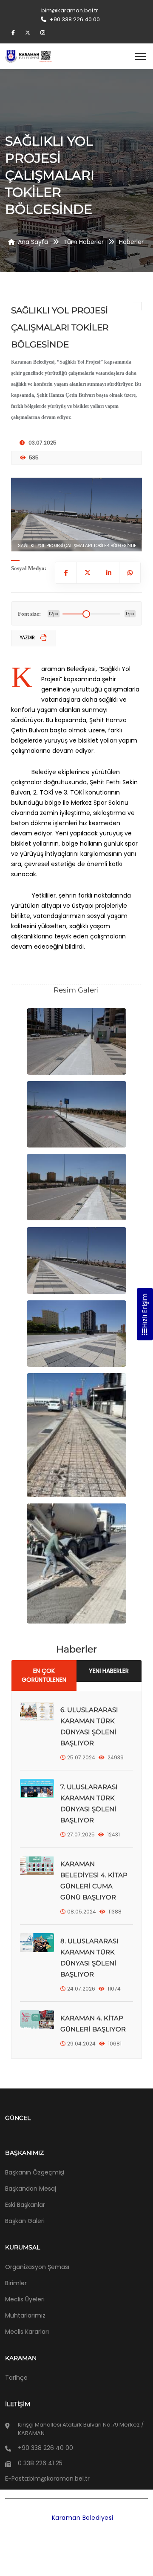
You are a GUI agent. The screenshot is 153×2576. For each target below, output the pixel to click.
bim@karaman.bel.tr (70, 10)
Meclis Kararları (27, 2332)
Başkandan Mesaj (31, 2189)
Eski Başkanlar (25, 2205)
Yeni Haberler (109, 1671)
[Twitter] (29, 33)
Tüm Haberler (84, 242)
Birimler (16, 2283)
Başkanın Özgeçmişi (35, 2172)
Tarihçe (16, 2378)
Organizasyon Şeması (37, 2267)
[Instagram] (43, 33)
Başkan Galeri (25, 2221)
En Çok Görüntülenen (44, 1675)
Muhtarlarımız (25, 2315)
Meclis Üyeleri (25, 2299)
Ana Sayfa (33, 242)
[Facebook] (14, 33)
